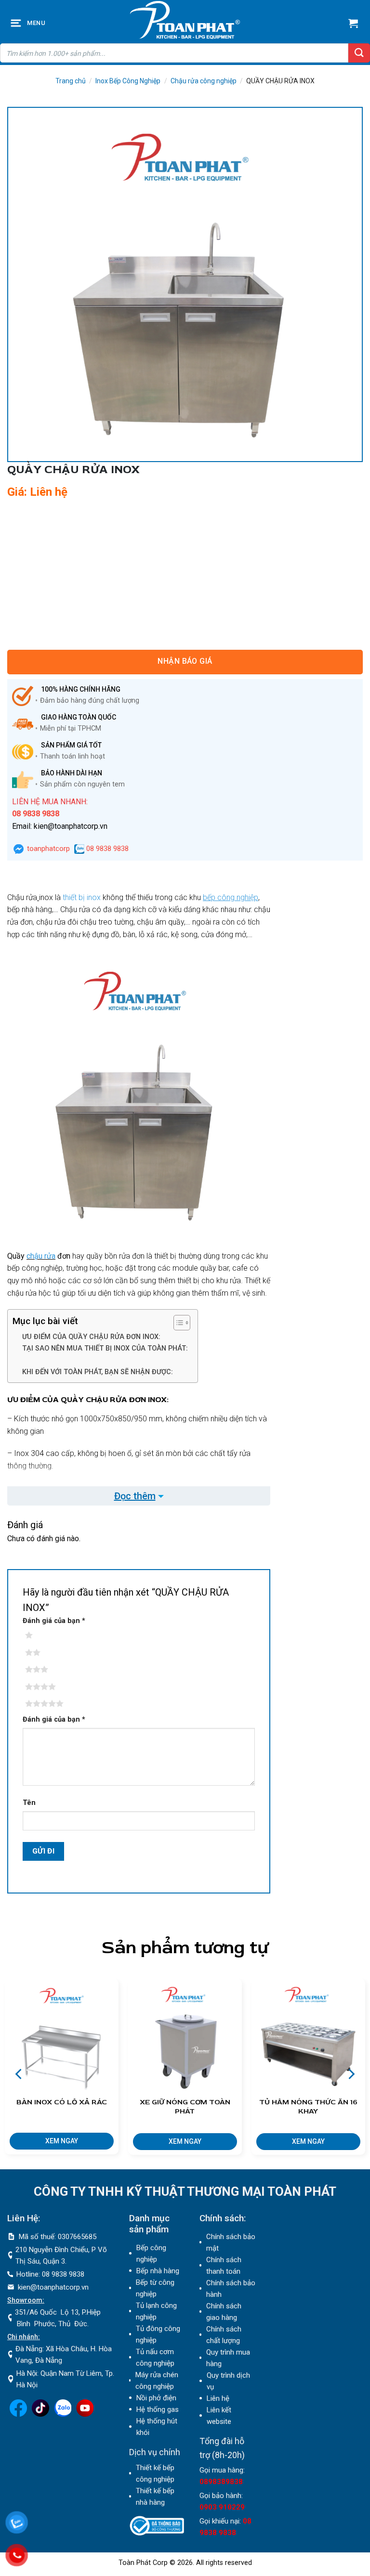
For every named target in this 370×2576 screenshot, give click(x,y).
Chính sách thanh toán (224, 2266)
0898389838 (221, 2482)
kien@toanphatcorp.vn (53, 2287)
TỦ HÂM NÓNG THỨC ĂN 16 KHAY (308, 2107)
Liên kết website (219, 2416)
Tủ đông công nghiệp (158, 2334)
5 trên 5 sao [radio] (43, 1704)
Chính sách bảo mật (231, 2242)
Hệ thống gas (158, 2409)
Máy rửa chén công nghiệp (157, 2381)
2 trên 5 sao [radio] (43, 1653)
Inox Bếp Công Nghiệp (128, 81)
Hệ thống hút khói (157, 2427)
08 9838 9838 (106, 849)
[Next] (350, 2074)
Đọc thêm (135, 1496)
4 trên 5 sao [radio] (43, 1687)
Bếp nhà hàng (158, 2271)
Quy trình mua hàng (228, 2358)
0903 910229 (222, 2507)
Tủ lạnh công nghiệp (156, 2311)
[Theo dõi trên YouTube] (85, 2414)
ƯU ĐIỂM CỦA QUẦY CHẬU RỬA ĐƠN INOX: (91, 1337)
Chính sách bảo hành (231, 2289)
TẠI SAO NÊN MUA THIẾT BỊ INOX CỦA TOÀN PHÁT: (105, 1348)
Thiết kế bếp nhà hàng (155, 2497)
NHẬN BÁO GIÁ (185, 661)
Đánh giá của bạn (54, 1621)
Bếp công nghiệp (151, 2254)
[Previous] (20, 2074)
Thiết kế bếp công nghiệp (155, 2473)
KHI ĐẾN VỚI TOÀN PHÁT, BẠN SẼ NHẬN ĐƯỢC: (98, 1372)
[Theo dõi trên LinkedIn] (63, 2414)
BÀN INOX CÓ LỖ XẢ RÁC (62, 2102)
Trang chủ (71, 81)
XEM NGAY (62, 2141)
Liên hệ (218, 2398)
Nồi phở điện (156, 2398)
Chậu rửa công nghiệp (204, 81)
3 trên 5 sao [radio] (43, 1670)
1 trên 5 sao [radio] (43, 1636)
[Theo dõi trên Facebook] (18, 2414)
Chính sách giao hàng (224, 2312)
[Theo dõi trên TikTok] (40, 2414)
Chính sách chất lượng (224, 2335)
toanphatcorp (47, 849)
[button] (17, 23)
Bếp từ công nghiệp (155, 2288)
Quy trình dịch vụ (228, 2381)
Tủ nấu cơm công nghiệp (155, 2357)
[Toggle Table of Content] (177, 1323)
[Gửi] (359, 53)
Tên (29, 1803)
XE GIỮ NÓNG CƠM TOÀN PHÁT (185, 2107)
